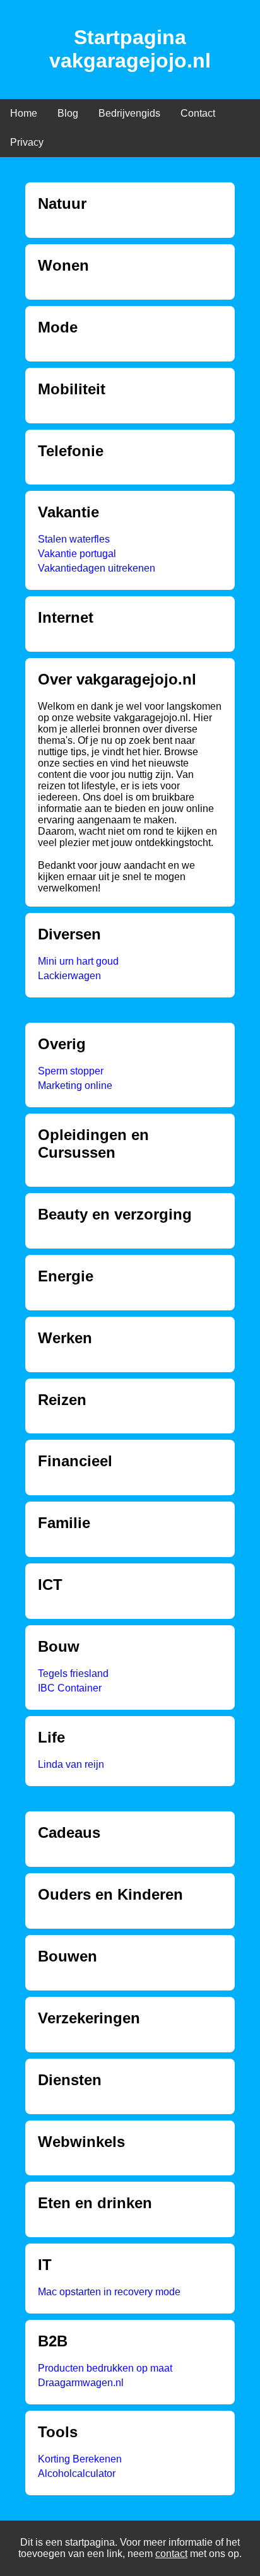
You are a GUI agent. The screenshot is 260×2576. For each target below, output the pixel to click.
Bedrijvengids (129, 113)
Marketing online (75, 1085)
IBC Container (70, 1688)
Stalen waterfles (74, 539)
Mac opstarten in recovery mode (109, 2292)
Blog (68, 113)
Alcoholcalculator (77, 2473)
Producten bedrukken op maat (105, 2368)
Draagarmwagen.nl (81, 2383)
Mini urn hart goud (78, 961)
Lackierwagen (69, 976)
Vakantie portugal (77, 554)
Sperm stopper (71, 1071)
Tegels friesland (73, 1673)
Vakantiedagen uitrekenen (97, 568)
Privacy (27, 142)
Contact (198, 113)
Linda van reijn (71, 1764)
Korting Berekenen (80, 2459)
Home (24, 113)
